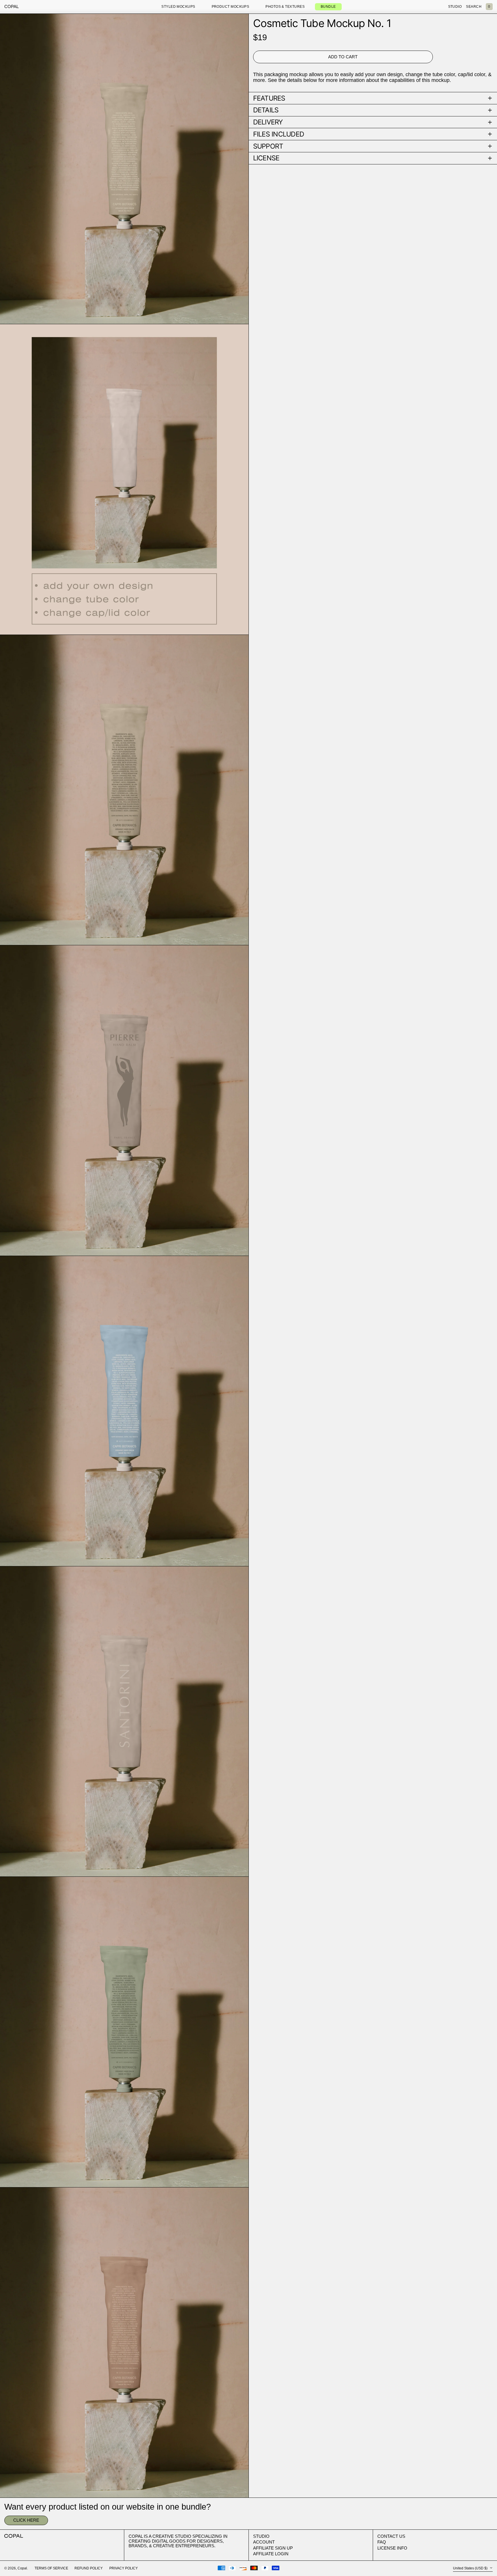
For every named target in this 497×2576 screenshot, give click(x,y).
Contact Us (391, 2536)
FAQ (382, 2542)
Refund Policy (89, 2568)
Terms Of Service (51, 2568)
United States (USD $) (471, 2568)
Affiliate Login (271, 2554)
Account (264, 2542)
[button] (489, 7)
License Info (392, 2548)
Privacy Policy (124, 2568)
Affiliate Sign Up (273, 2548)
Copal (12, 6)
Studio (261, 2536)
